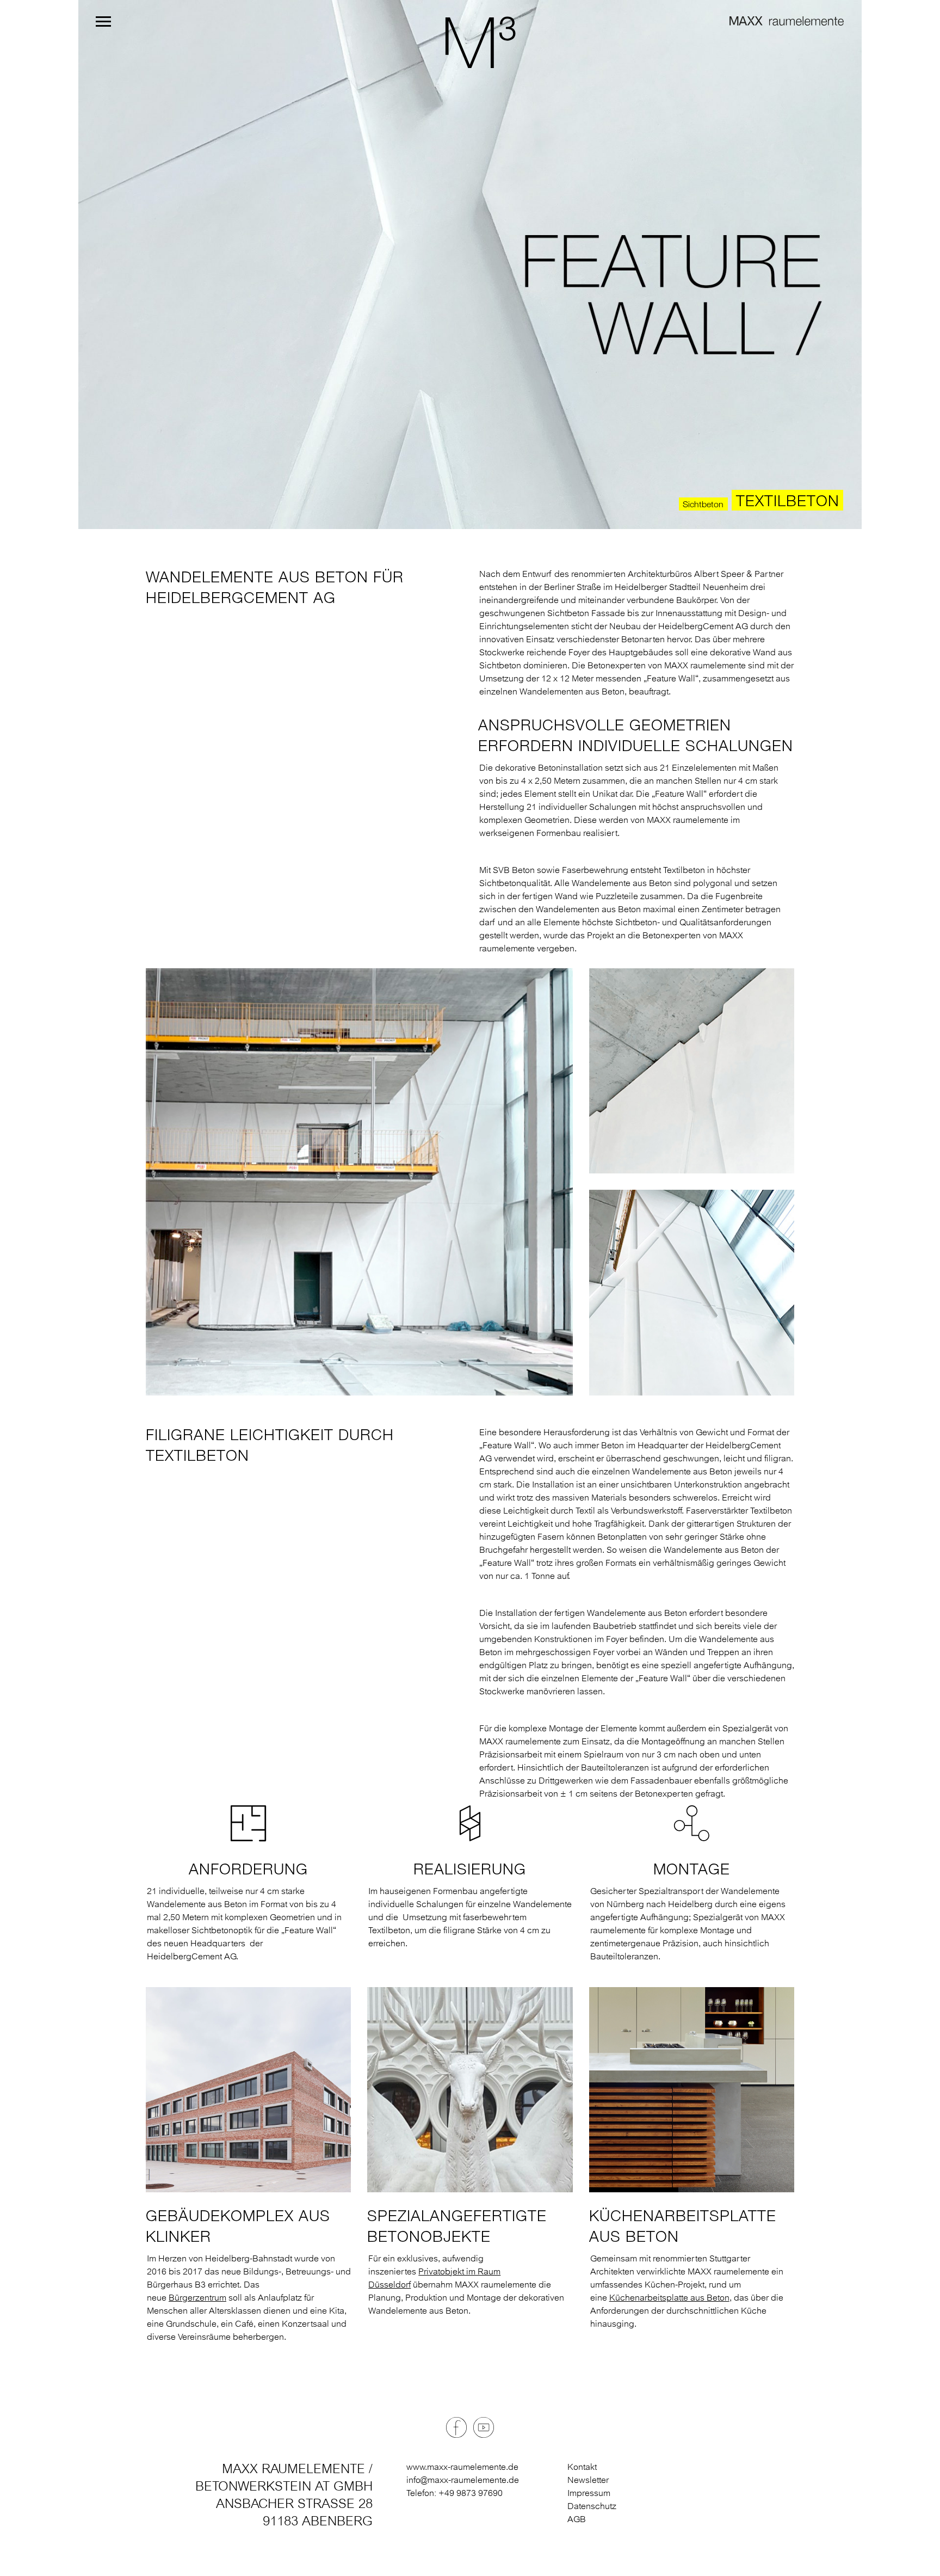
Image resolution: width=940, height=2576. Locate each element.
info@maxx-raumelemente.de (463, 2480)
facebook (456, 2427)
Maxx (470, 42)
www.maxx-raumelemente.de (462, 2467)
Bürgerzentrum (197, 2297)
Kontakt (582, 2467)
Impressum (589, 2493)
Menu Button (103, 21)
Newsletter (588, 2480)
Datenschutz (592, 2506)
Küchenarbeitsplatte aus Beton (669, 2297)
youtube (484, 2427)
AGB (577, 2519)
